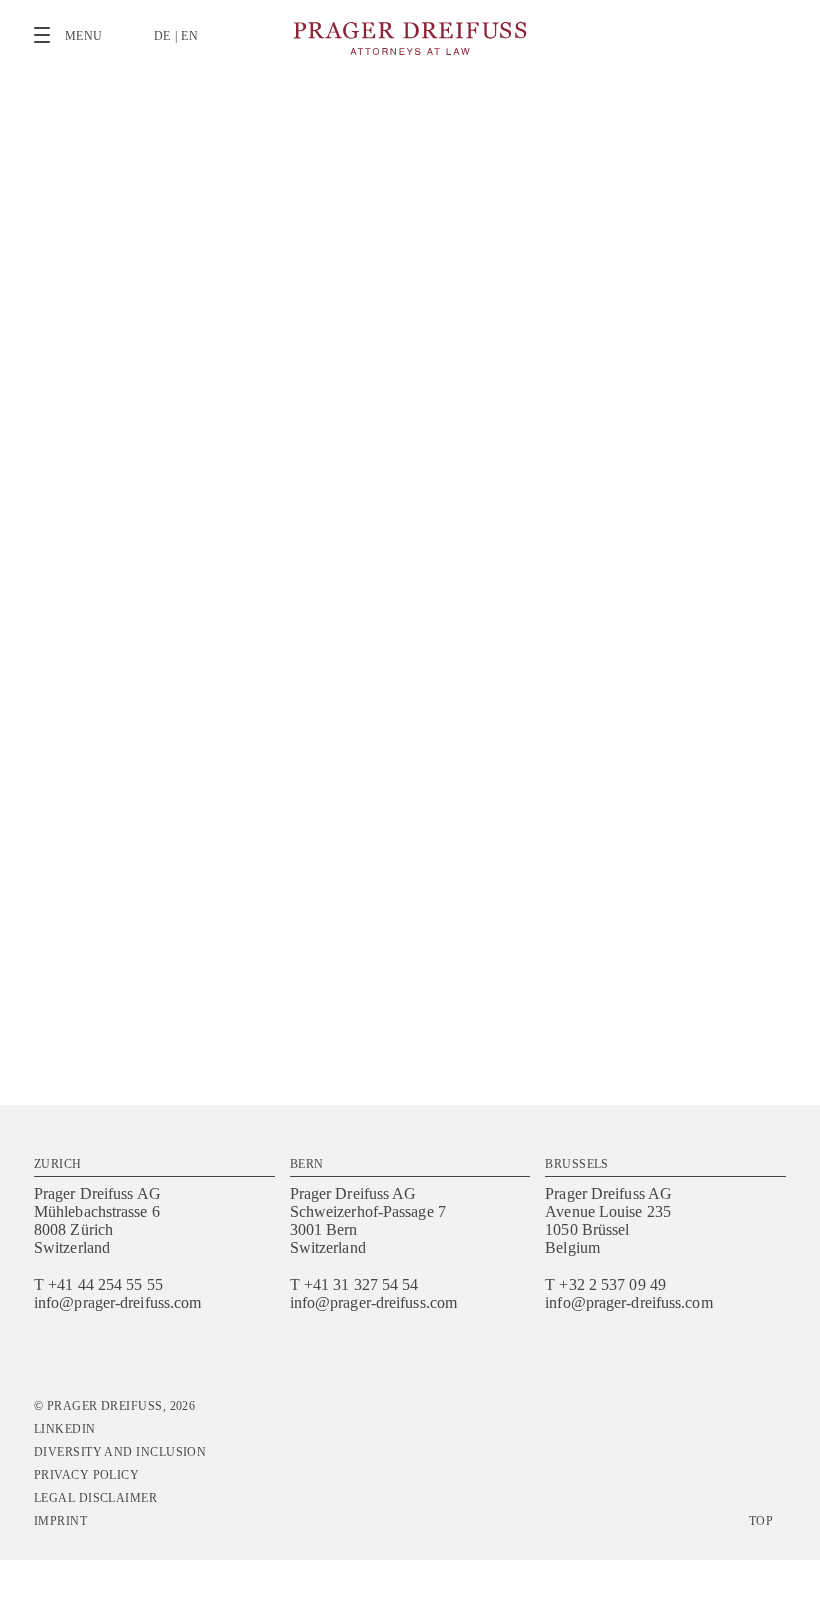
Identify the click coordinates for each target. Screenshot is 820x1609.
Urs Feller (254, 433)
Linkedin (65, 1429)
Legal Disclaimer (95, 1498)
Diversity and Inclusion (120, 1452)
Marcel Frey (337, 433)
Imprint (60, 1521)
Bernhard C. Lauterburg (299, 445)
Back (770, 126)
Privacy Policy (86, 1475)
